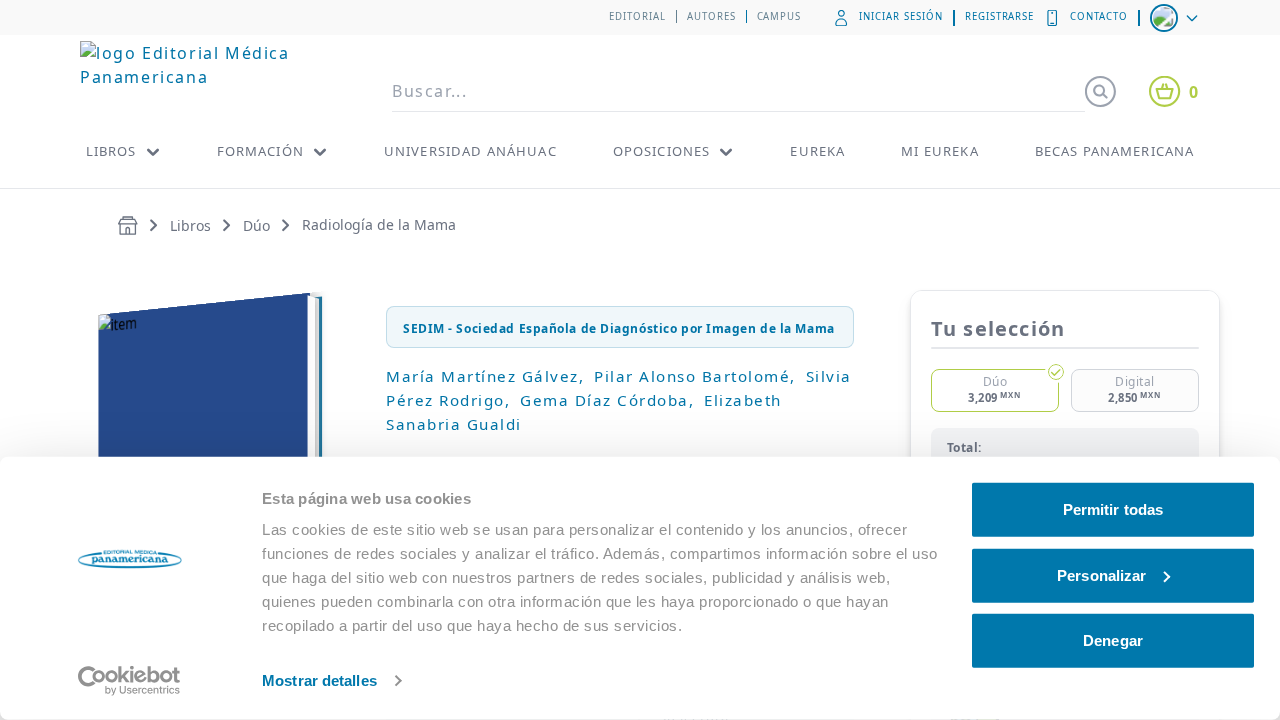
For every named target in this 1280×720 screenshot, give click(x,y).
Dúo (256, 225)
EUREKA (817, 151)
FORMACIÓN (260, 151)
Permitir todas (1113, 509)
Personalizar (1101, 574)
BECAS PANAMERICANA (1115, 151)
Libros (190, 225)
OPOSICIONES (662, 151)
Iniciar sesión (900, 16)
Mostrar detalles (319, 680)
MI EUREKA (939, 151)
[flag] (1176, 18)
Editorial (637, 16)
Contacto (1099, 16)
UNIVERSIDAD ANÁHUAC (470, 151)
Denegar (1113, 640)
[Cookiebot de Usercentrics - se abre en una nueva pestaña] (129, 681)
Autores (711, 16)
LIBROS (111, 151)
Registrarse (1000, 16)
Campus (779, 16)
